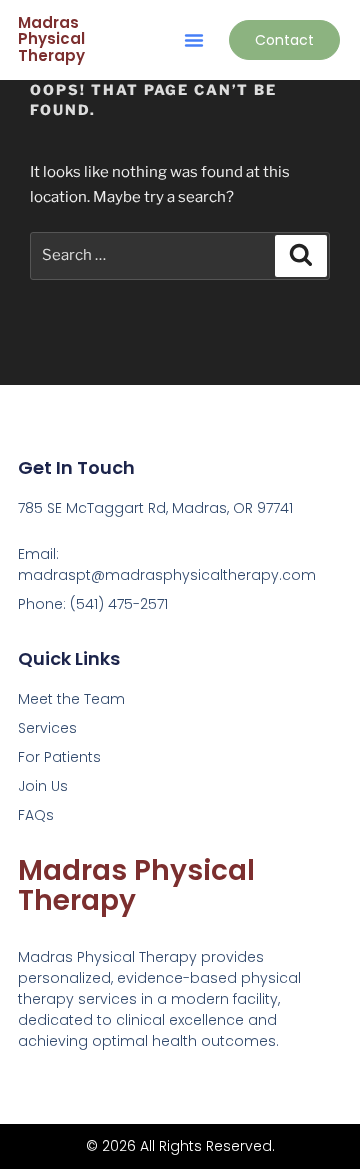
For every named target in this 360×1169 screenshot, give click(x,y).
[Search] (301, 256)
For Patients (59, 757)
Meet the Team (71, 699)
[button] (194, 40)
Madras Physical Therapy (51, 39)
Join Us (43, 786)
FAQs (36, 815)
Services (47, 728)
